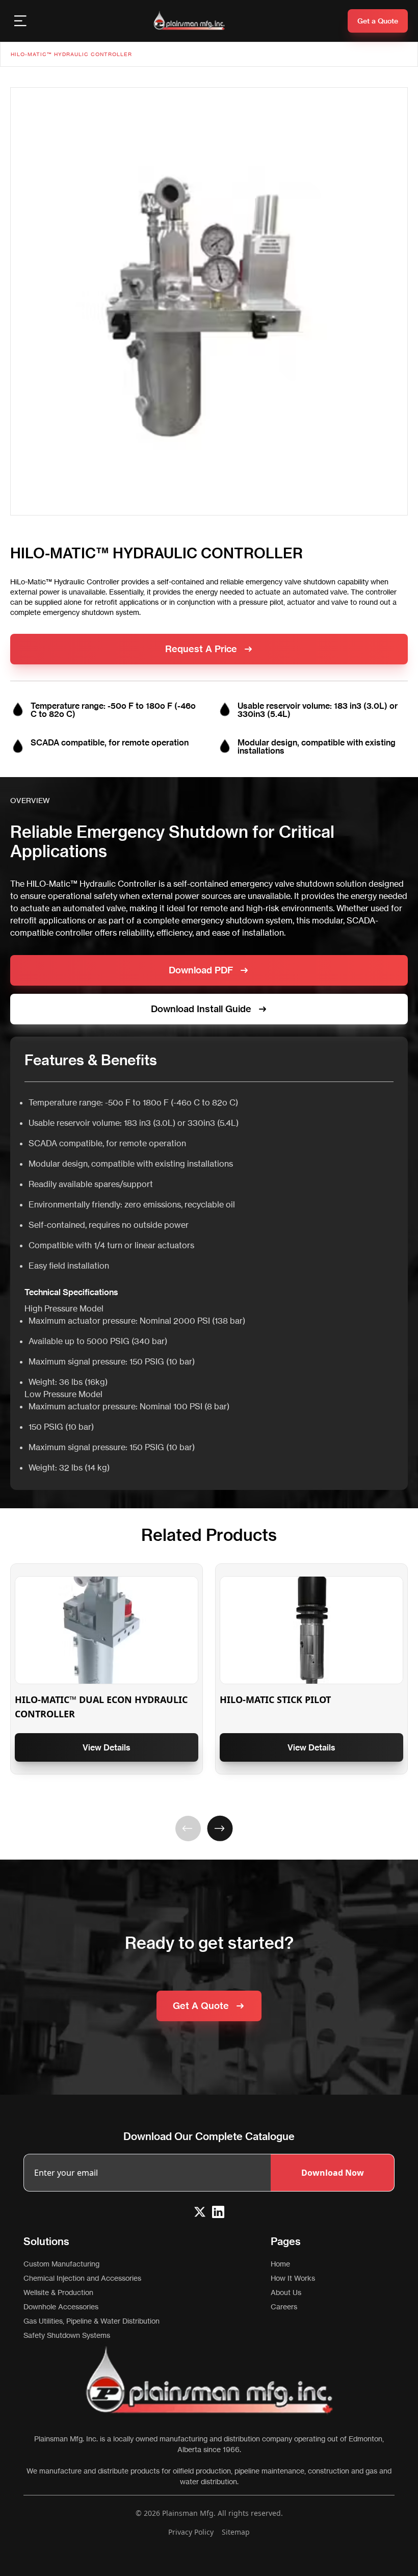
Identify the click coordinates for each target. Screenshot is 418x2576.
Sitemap (236, 2532)
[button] (188, 1828)
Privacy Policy (191, 2532)
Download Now (333, 2173)
